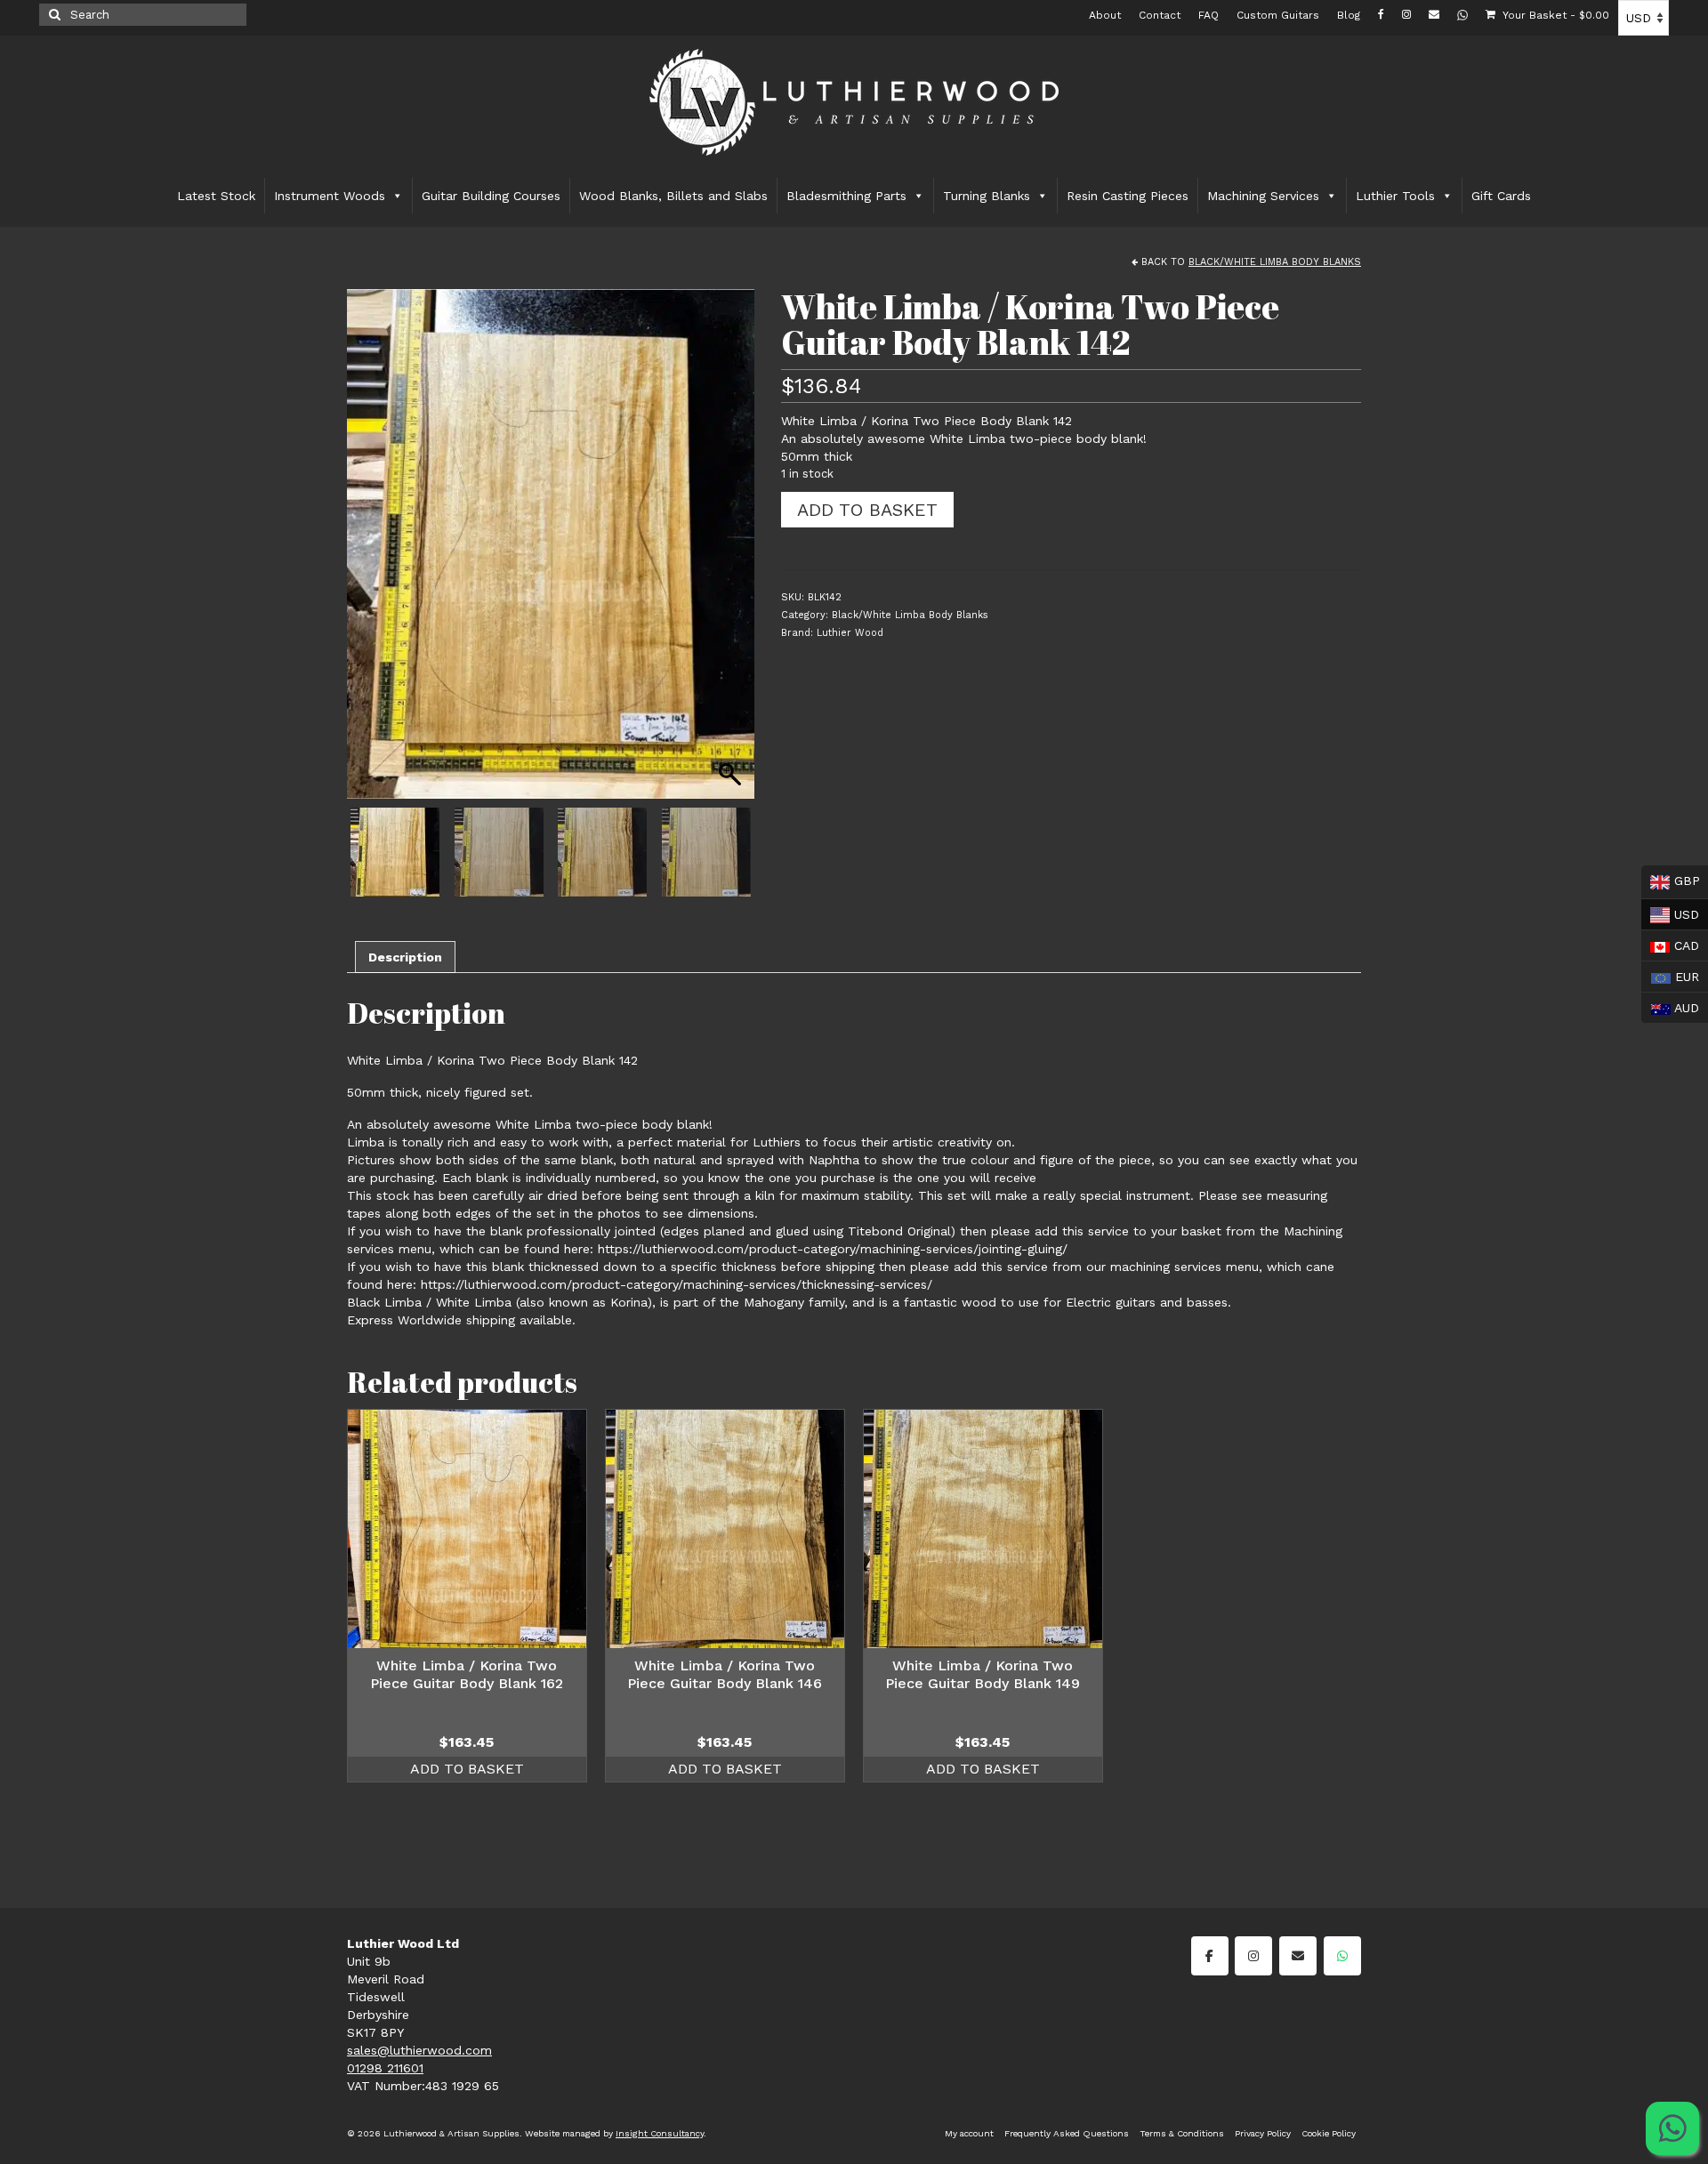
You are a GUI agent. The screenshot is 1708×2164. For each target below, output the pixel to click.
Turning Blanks (987, 196)
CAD (1670, 944)
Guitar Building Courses (491, 196)
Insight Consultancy (660, 2133)
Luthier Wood (850, 633)
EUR (1670, 975)
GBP (1671, 881)
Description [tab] (405, 957)
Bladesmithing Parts (846, 196)
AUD (1670, 1006)
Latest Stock (216, 196)
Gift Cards (1501, 196)
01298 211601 (385, 2068)
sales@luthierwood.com (419, 2050)
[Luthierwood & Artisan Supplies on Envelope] (1298, 1956)
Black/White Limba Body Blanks (1275, 262)
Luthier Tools (1395, 196)
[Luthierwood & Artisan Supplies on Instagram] (1253, 1956)
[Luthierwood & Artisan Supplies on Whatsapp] (1342, 1956)
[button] (732, 553)
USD (1670, 912)
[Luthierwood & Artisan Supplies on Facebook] (1210, 1956)
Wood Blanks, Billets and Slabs (673, 196)
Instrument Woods (330, 196)
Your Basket (1555, 15)
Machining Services (1263, 196)
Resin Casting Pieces (1128, 196)
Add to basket (867, 510)
